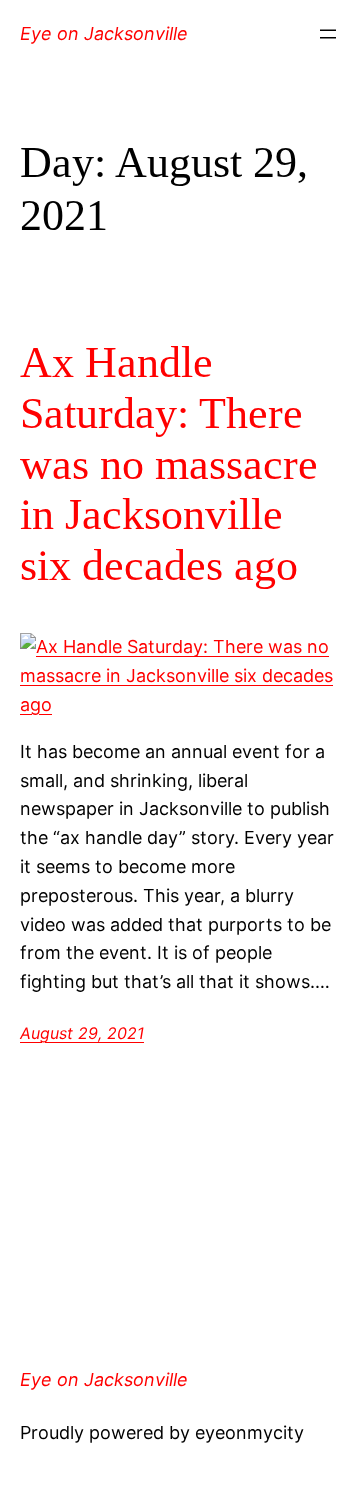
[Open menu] (328, 34)
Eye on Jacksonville (104, 33)
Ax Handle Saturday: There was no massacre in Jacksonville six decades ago (169, 463)
